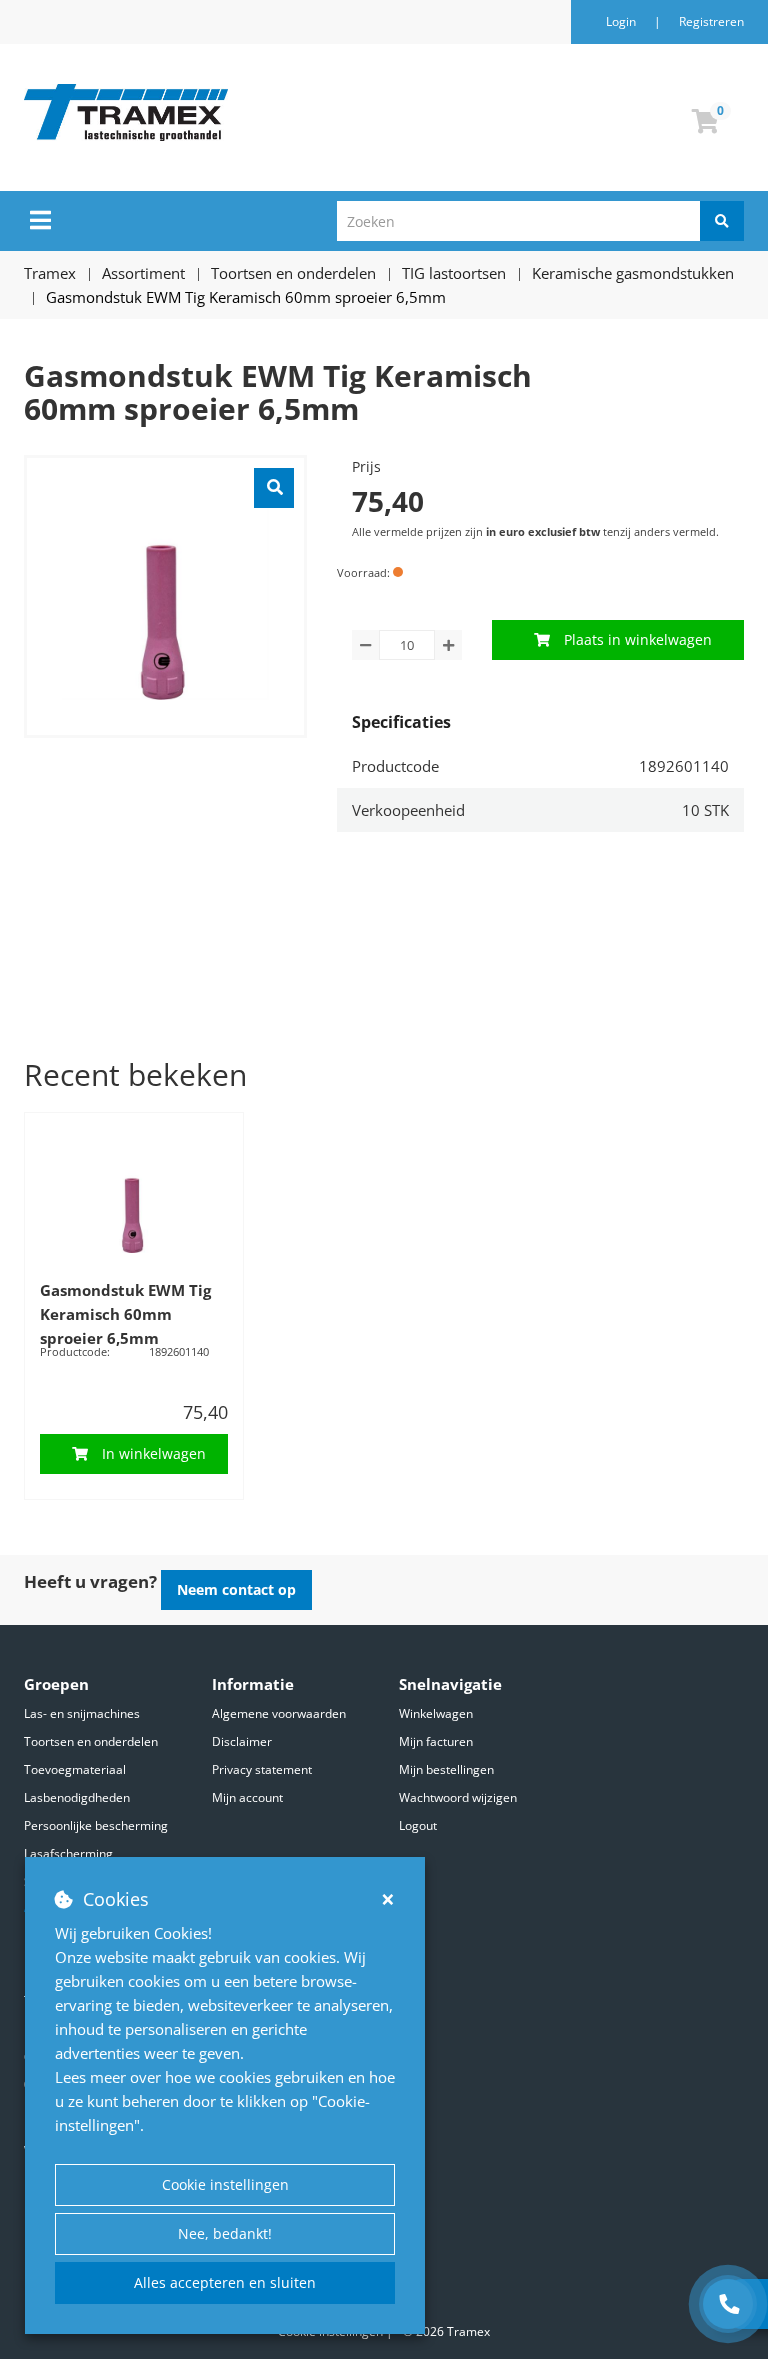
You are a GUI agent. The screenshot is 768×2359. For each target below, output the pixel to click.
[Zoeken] (722, 221)
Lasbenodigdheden (77, 1797)
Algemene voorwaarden (279, 1713)
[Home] (228, 112)
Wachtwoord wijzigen (458, 1797)
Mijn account (247, 1797)
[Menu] (40, 220)
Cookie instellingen (225, 2184)
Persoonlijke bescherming (96, 1825)
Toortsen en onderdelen (91, 1741)
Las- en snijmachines (82, 1713)
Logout (418, 1825)
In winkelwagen (154, 1453)
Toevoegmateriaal (75, 1769)
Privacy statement (262, 1769)
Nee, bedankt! (225, 2233)
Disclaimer (242, 1741)
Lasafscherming (68, 1853)
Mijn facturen (436, 1741)
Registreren (711, 21)
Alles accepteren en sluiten (225, 2282)
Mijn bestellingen (446, 1769)
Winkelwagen (436, 1713)
